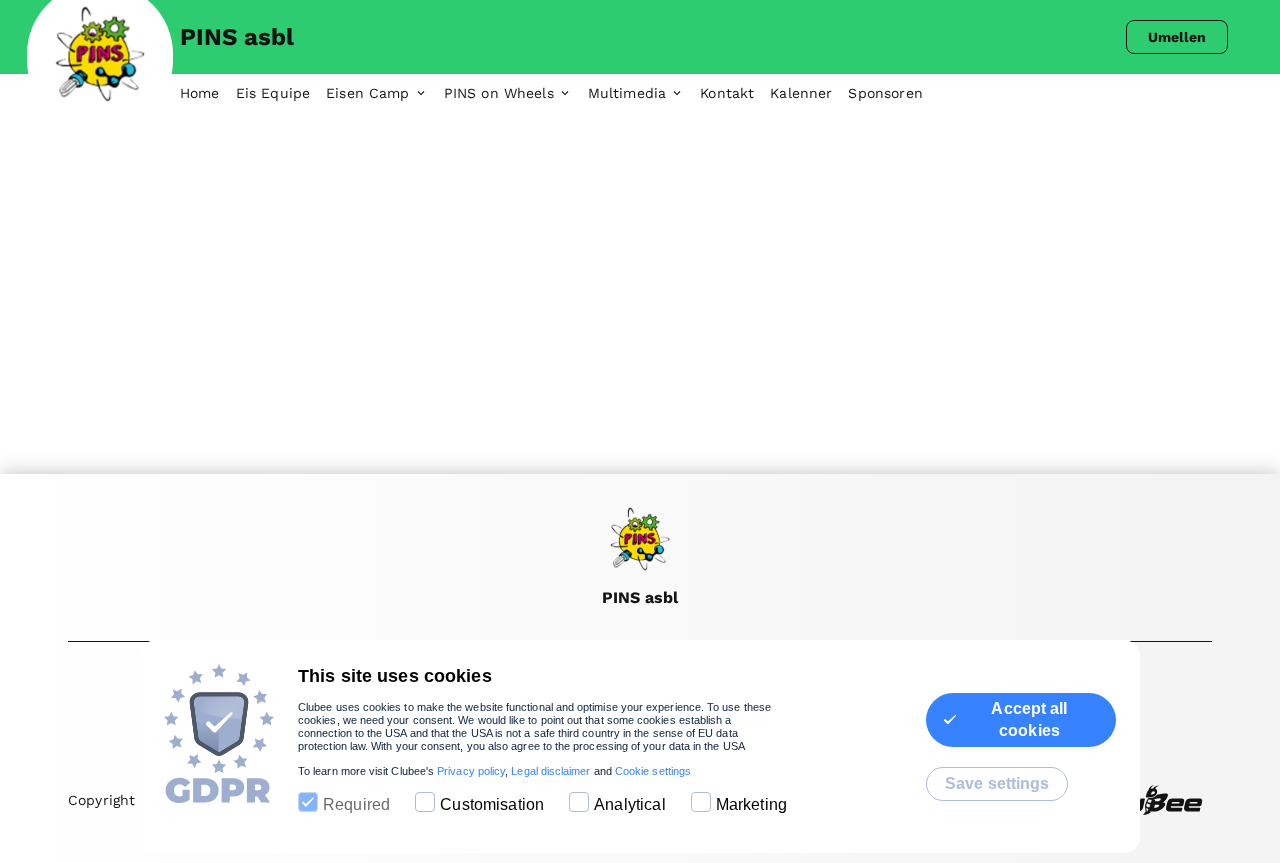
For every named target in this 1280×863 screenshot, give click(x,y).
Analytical (630, 804)
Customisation (492, 804)
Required (356, 804)
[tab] (208, 94)
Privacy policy (471, 771)
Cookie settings (653, 771)
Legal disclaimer (550, 771)
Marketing (751, 804)
